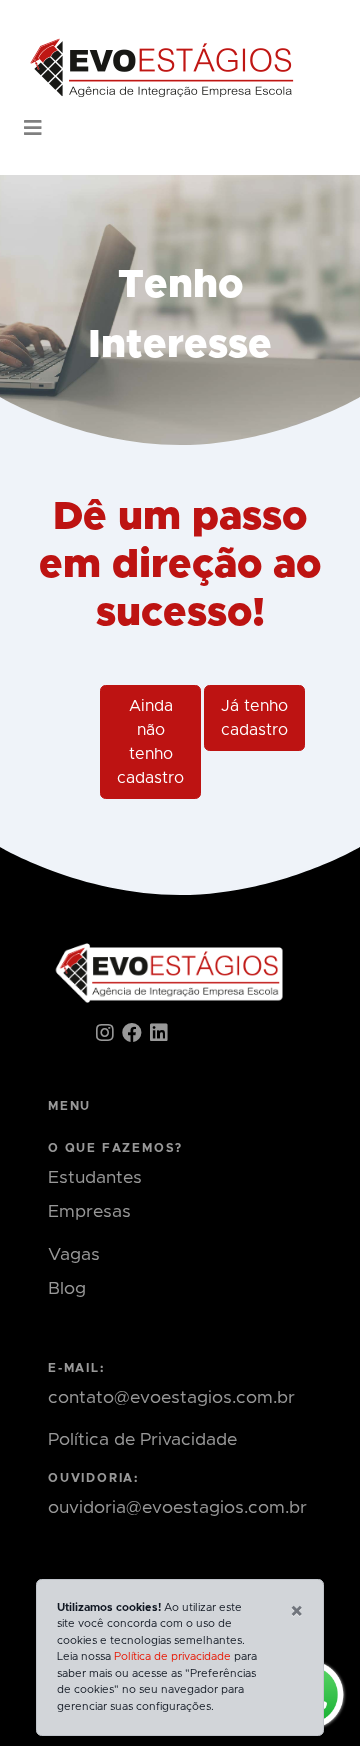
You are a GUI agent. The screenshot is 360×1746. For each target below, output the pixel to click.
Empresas (89, 1212)
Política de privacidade (172, 1656)
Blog (67, 1289)
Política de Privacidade (142, 1440)
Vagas (74, 1255)
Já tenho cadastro (254, 718)
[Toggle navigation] (33, 128)
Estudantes (95, 1178)
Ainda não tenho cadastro (150, 742)
